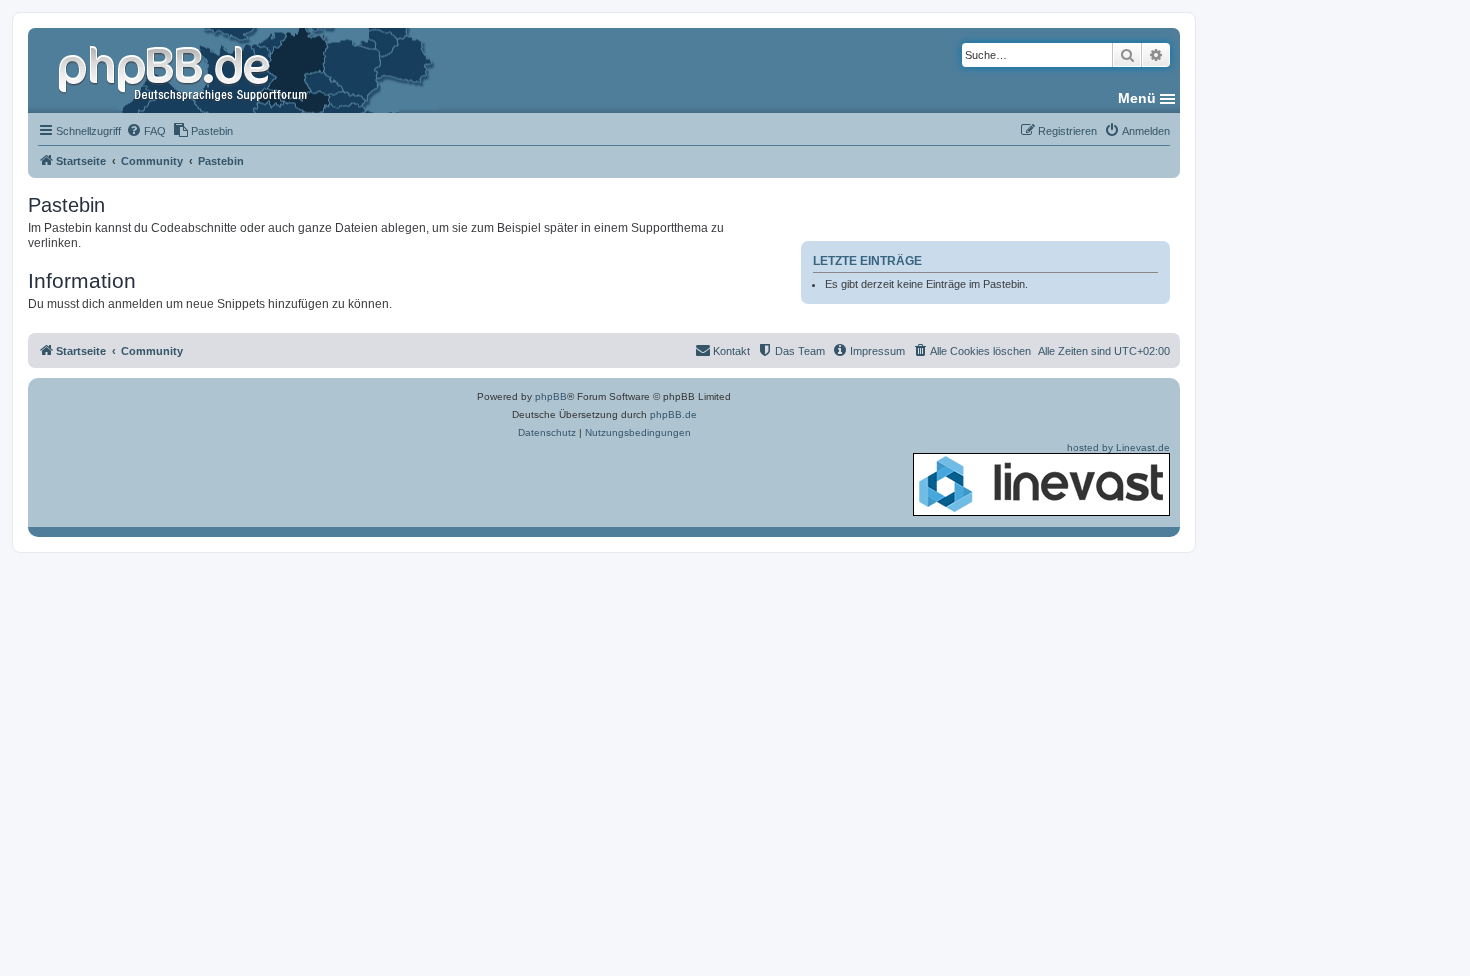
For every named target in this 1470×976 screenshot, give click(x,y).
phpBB (551, 396)
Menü (1137, 98)
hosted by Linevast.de (1118, 447)
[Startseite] (185, 70)
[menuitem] (146, 131)
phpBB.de (673, 414)
